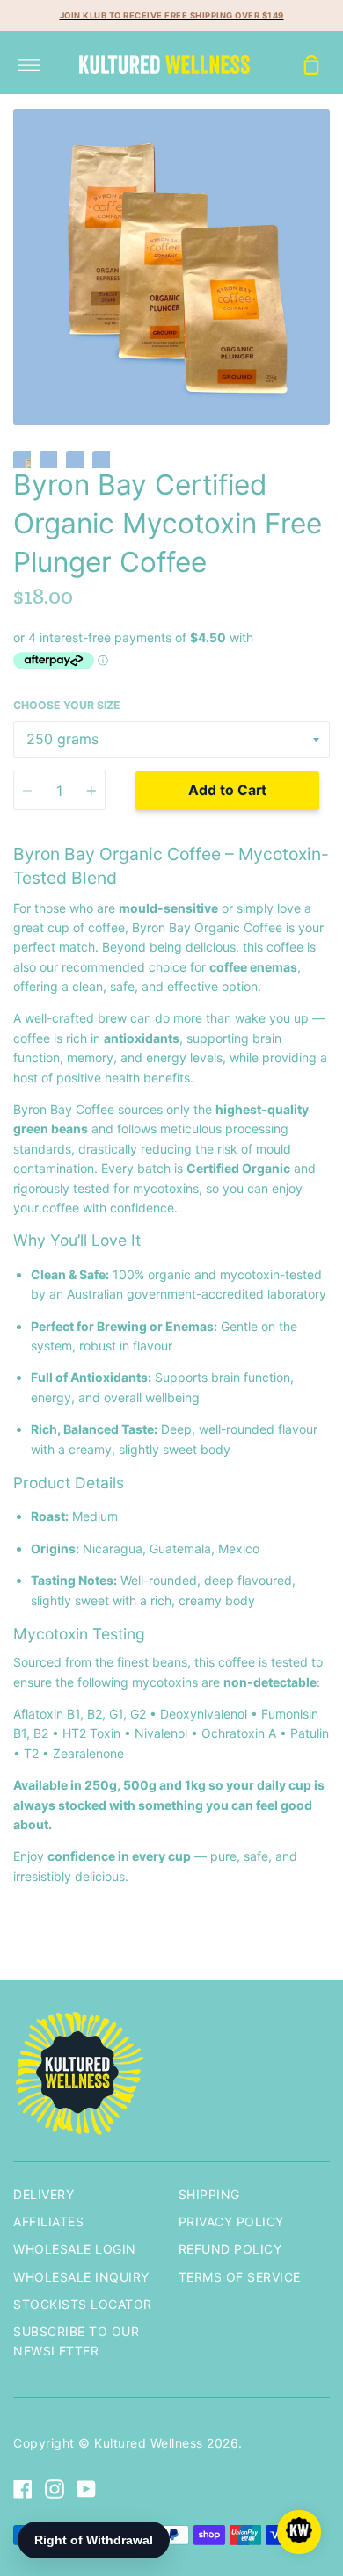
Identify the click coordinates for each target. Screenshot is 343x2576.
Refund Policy (230, 2249)
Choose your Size (67, 705)
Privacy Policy (231, 2221)
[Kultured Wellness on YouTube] (86, 2489)
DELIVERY (44, 2194)
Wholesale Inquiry (81, 2277)
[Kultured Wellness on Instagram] (55, 2489)
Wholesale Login (75, 2249)
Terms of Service (240, 2277)
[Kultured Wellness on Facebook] (23, 2489)
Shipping (209, 2194)
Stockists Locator (83, 2304)
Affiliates (48, 2221)
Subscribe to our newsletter (76, 2341)
